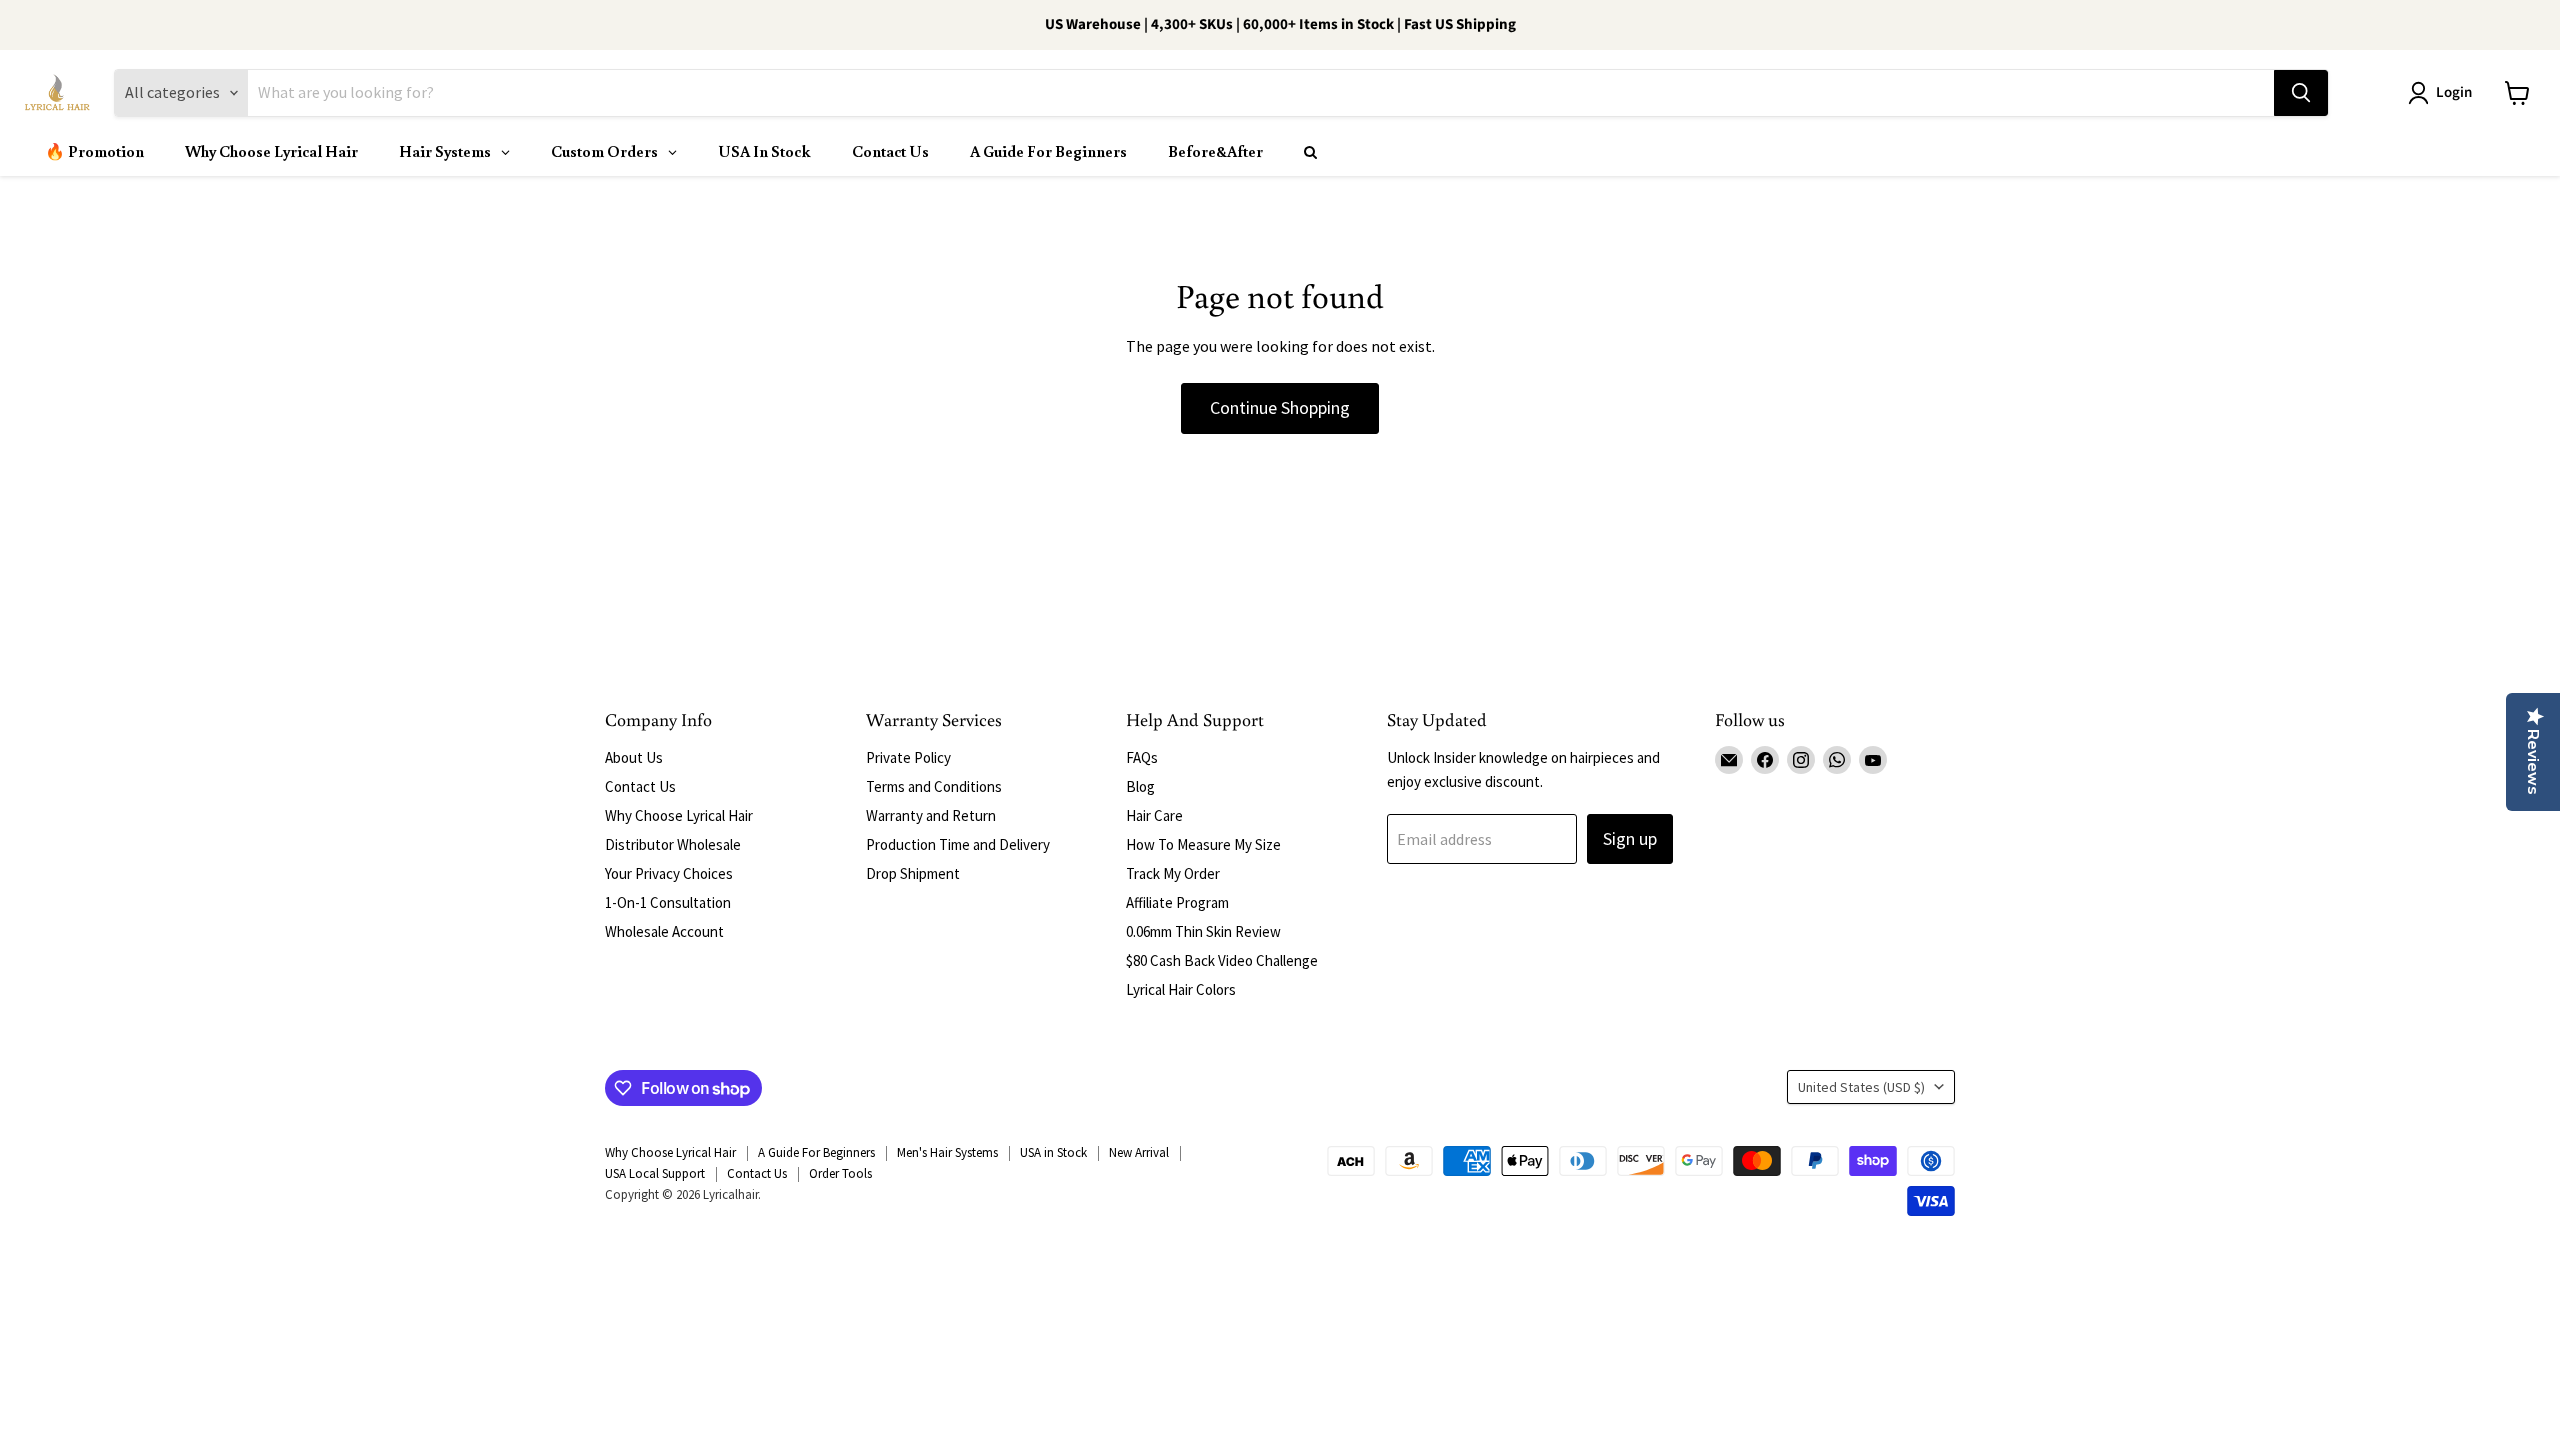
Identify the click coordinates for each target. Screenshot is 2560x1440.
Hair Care (1154, 815)
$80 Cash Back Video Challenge (1222, 960)
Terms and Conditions (934, 786)
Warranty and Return (931, 815)
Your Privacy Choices (669, 873)
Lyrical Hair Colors (1181, 989)
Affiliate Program (1177, 902)
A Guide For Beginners (816, 1152)
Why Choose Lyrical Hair (679, 815)
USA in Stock (1053, 1152)
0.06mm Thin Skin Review (1203, 931)
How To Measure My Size (1203, 844)
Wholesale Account (664, 931)
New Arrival (1139, 1152)
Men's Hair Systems (947, 1152)
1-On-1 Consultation (668, 902)
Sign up (1630, 838)
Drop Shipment (913, 873)
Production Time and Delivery (958, 844)
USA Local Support (655, 1173)
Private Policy (908, 757)
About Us (634, 757)
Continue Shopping (1280, 407)
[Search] (2301, 93)
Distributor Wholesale (673, 844)
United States (1861, 1087)
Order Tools (840, 1173)
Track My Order (1173, 873)
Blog (1140, 786)
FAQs (1142, 757)
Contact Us (640, 786)
